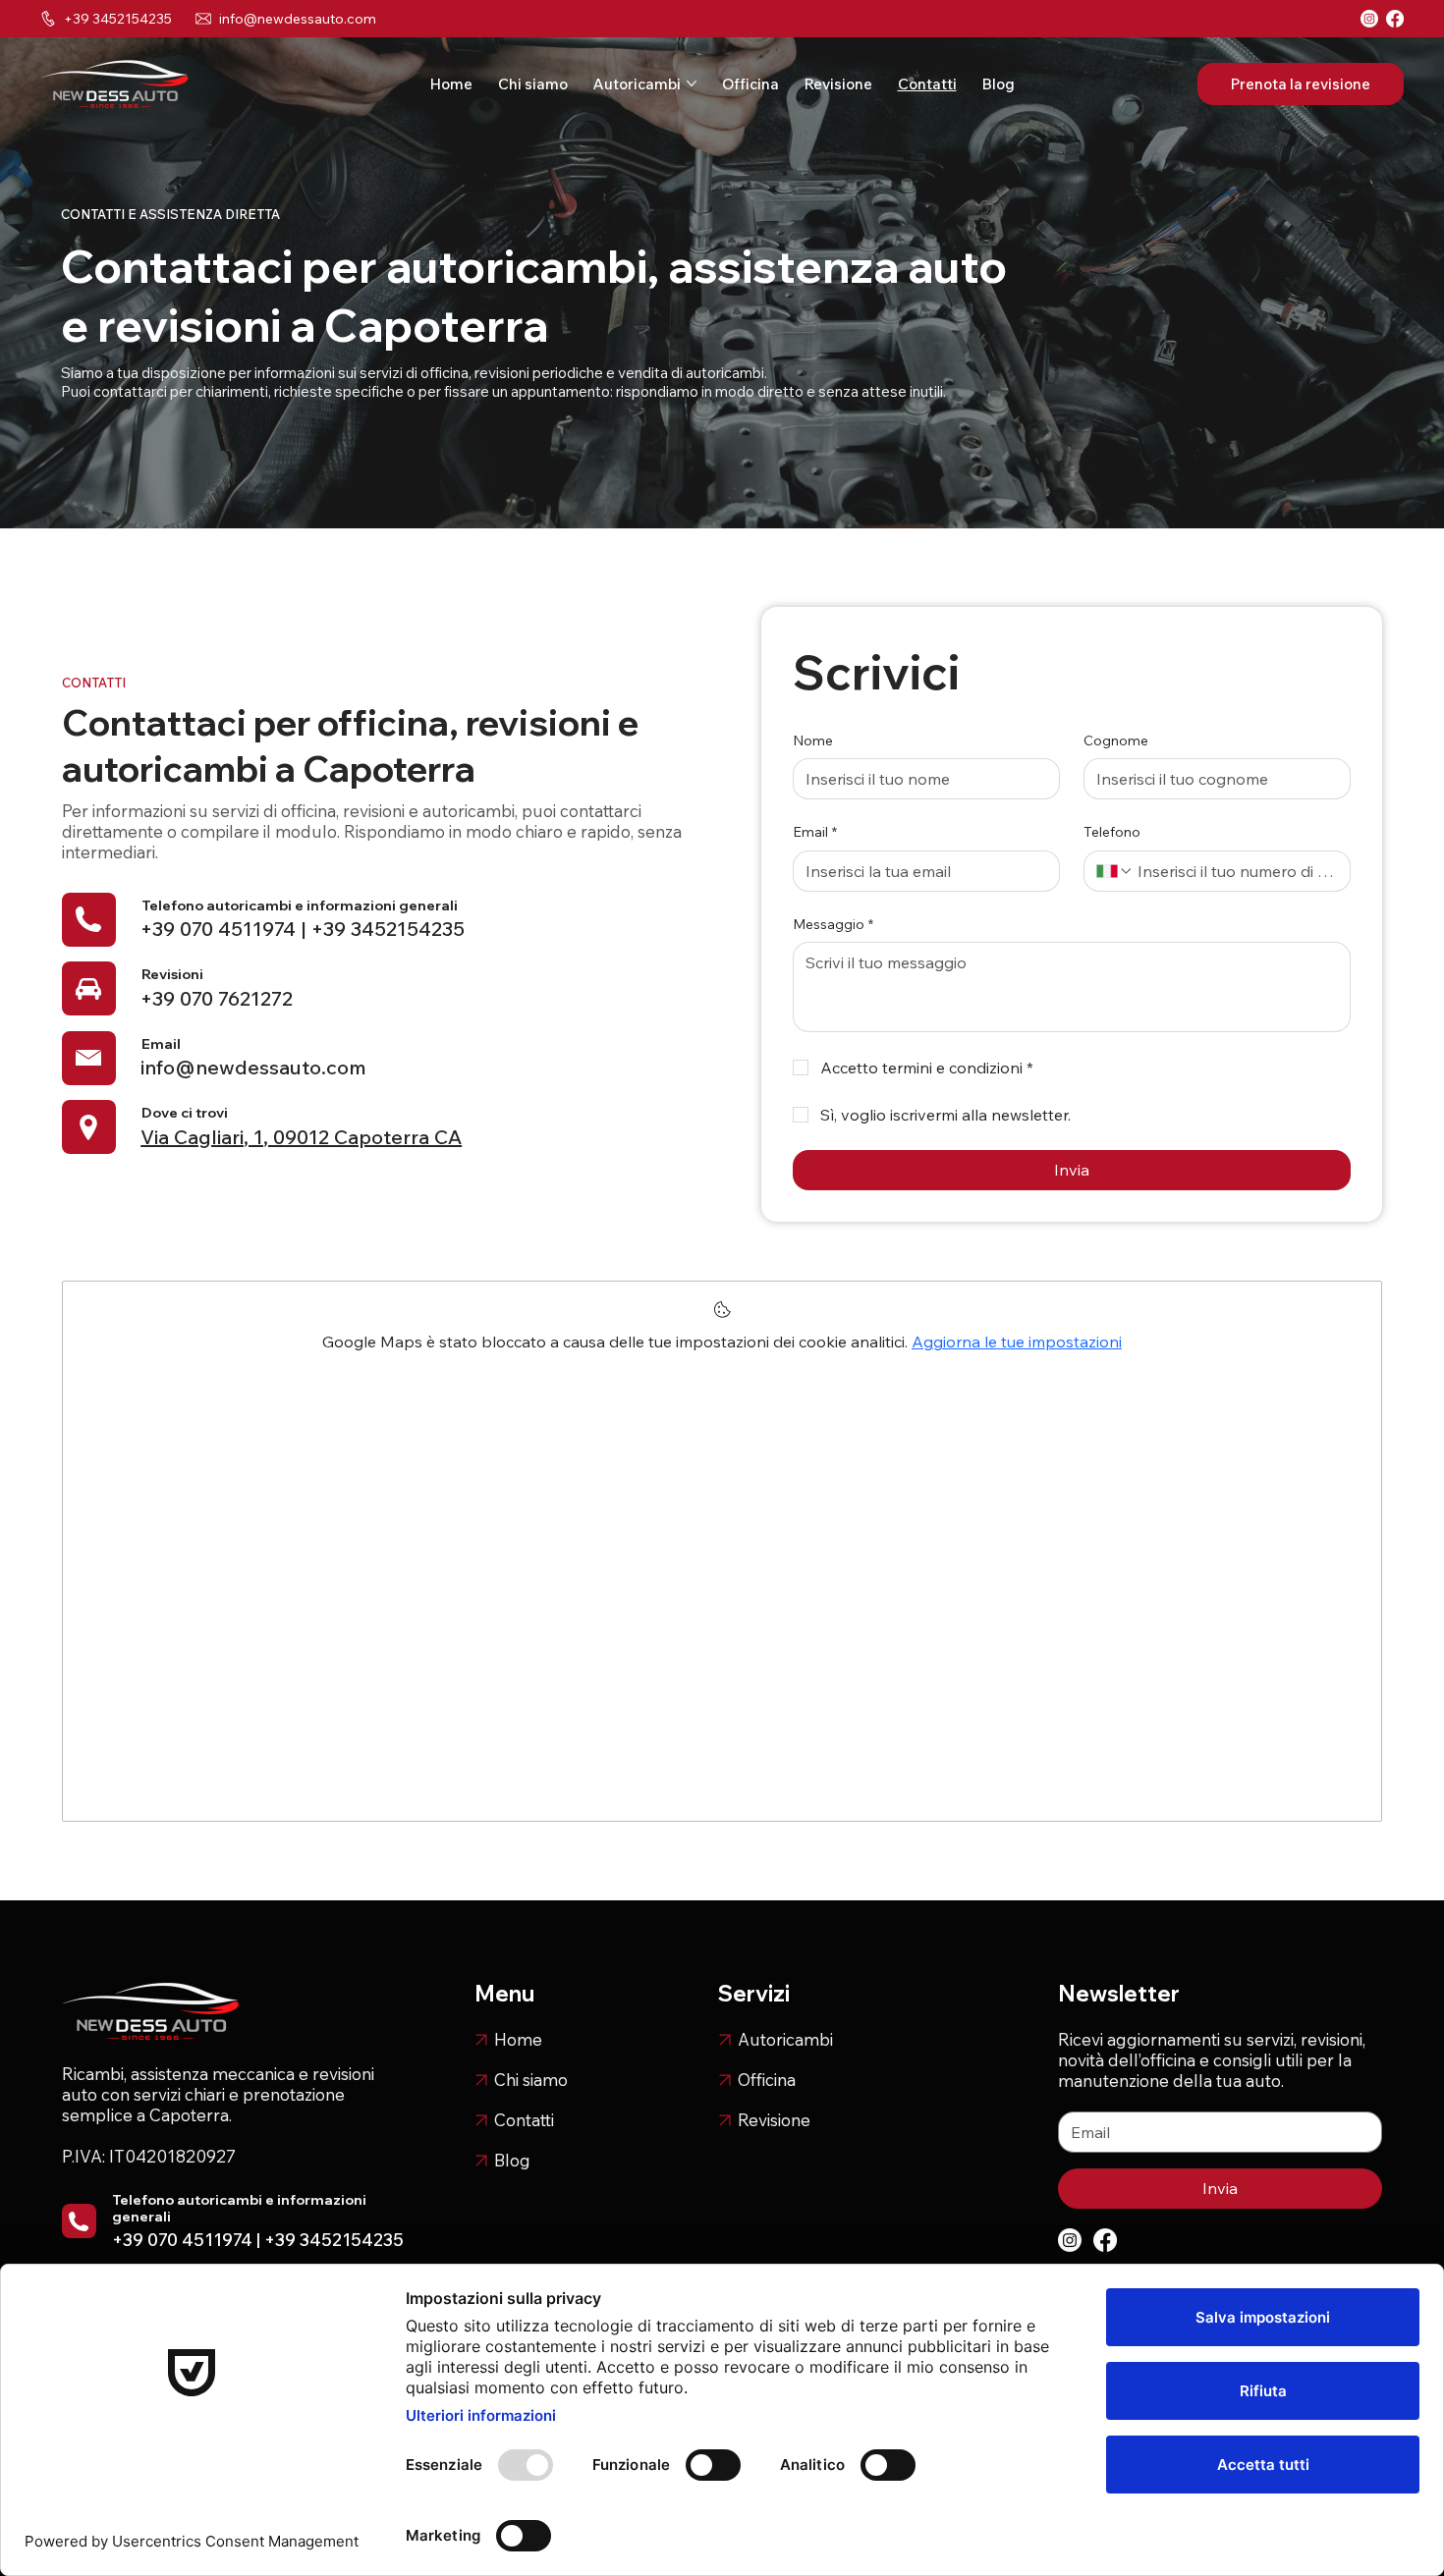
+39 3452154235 (388, 929)
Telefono (1112, 832)
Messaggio (833, 924)
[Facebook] (1395, 19)
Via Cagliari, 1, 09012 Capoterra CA (301, 1137)
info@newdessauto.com (298, 19)
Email (815, 832)
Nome (813, 740)
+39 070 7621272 (217, 998)
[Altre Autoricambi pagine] (692, 83)
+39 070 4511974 (218, 929)
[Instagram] (1369, 19)
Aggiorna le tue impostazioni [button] (1017, 1342)
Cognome (1116, 740)
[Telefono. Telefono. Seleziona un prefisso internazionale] (1115, 871)
